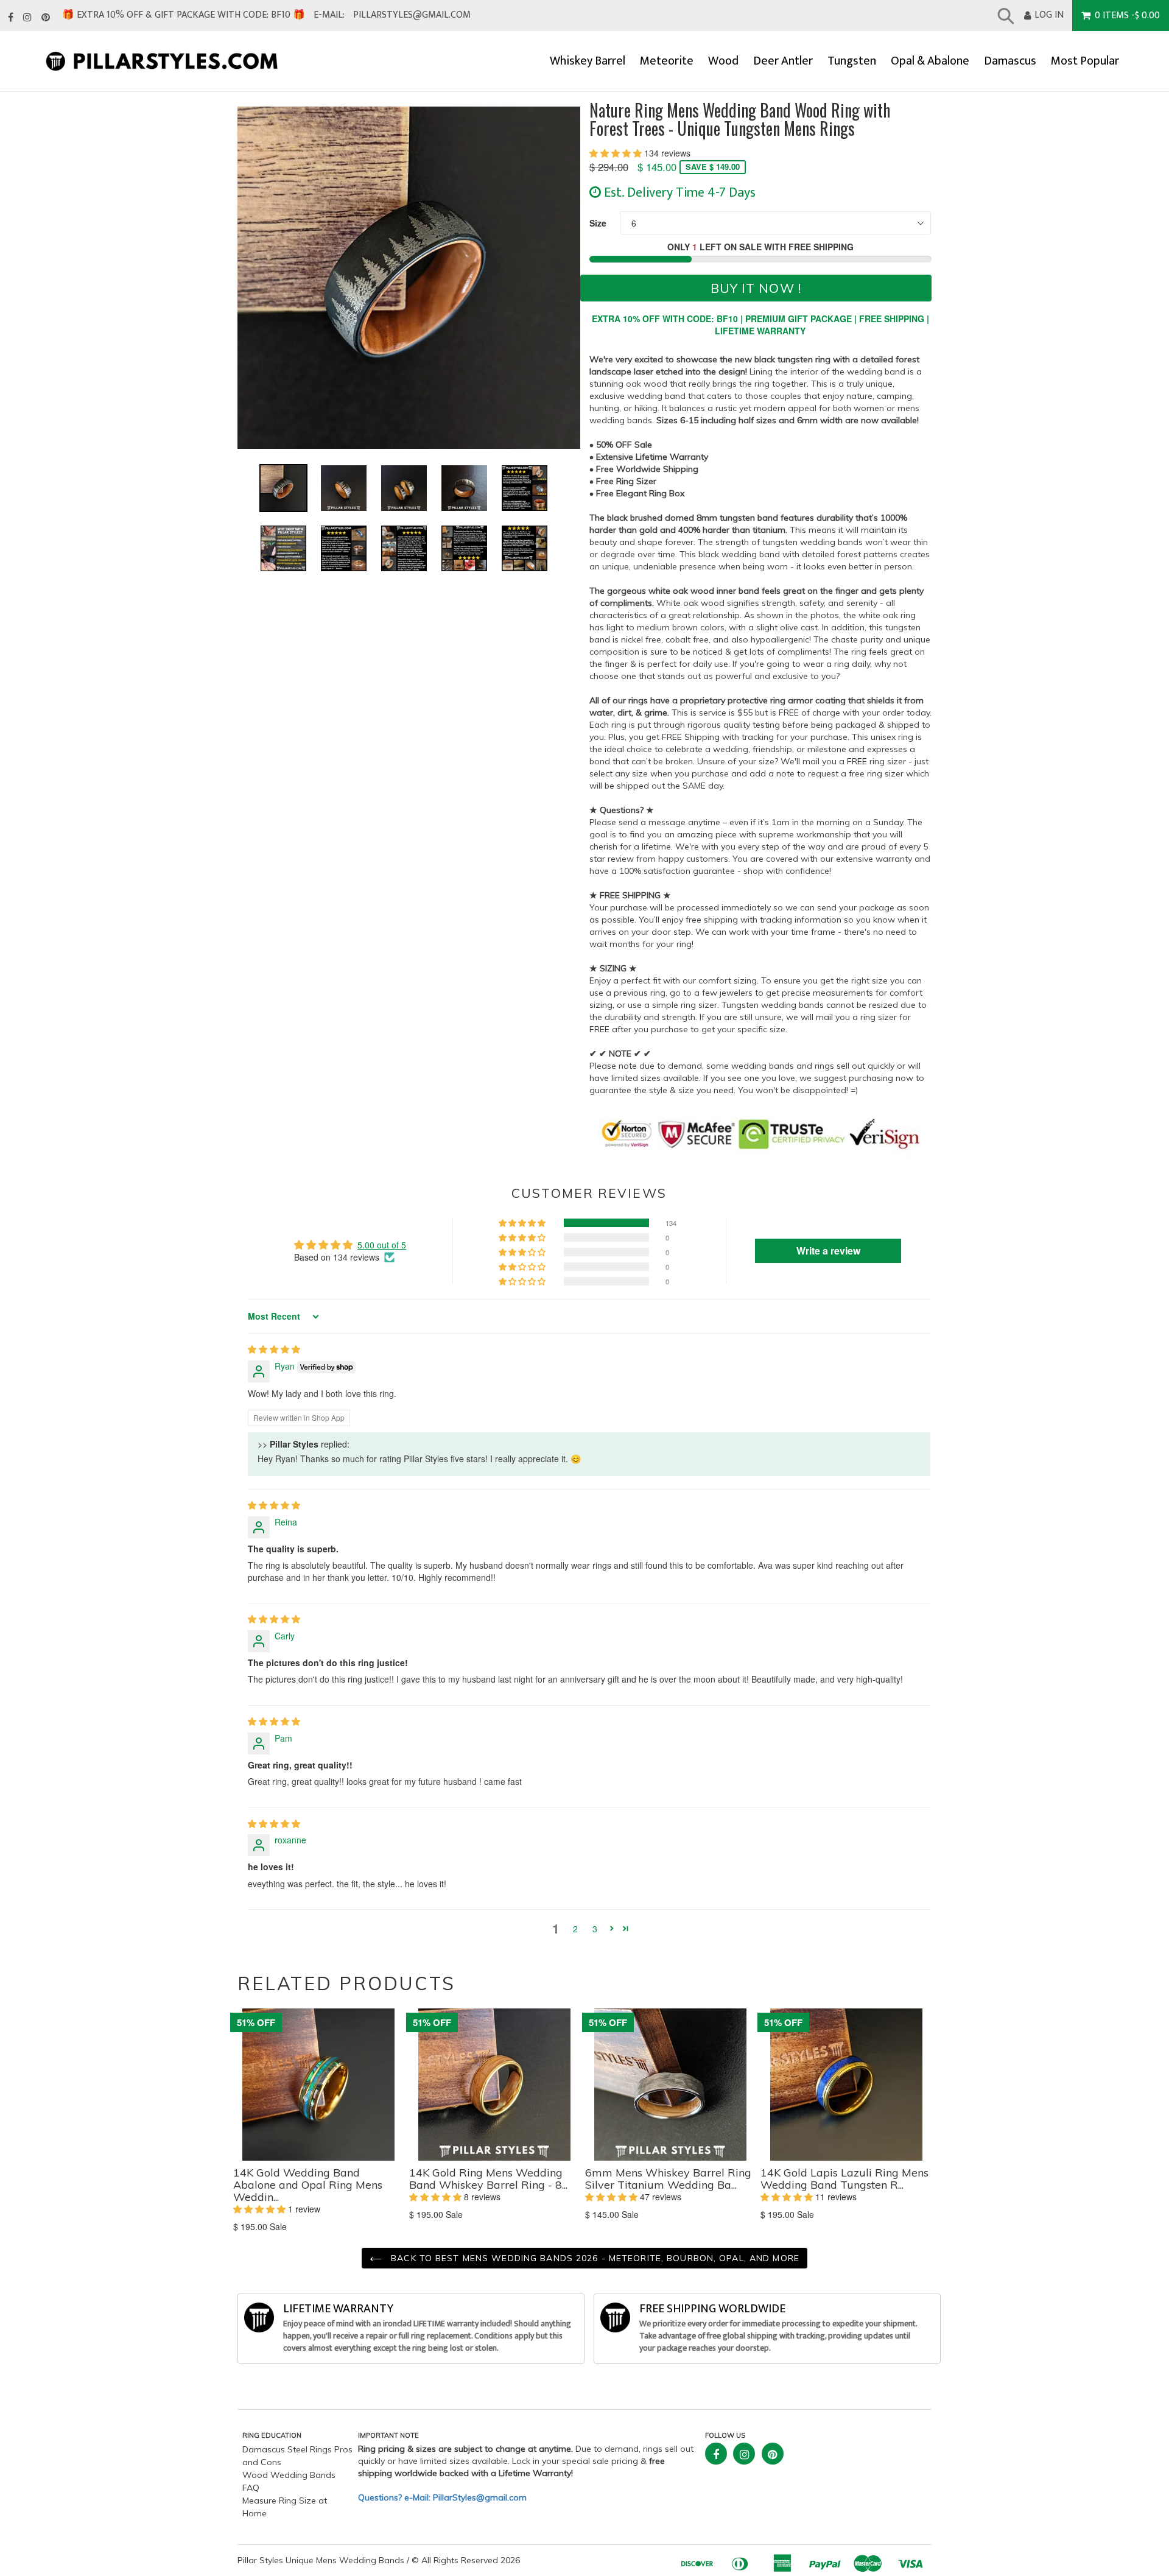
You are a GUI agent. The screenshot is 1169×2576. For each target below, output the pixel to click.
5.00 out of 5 (382, 1245)
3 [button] (595, 1929)
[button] (617, 153)
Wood (723, 61)
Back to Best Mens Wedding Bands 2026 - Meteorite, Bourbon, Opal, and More (594, 2258)
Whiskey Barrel (588, 61)
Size (598, 223)
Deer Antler (783, 61)
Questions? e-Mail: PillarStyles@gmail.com (442, 2497)
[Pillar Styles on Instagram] (27, 18)
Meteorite (667, 61)
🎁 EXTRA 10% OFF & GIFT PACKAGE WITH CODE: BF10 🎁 (184, 15)
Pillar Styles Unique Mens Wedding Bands (321, 2560)
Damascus (1010, 61)
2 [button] (575, 1929)
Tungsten (852, 61)
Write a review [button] (828, 1251)
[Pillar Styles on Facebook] (11, 18)
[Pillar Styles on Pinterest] (46, 18)
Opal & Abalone (930, 61)
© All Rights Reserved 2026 (466, 2560)
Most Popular (1085, 61)
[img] (274, 1349)
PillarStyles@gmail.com (412, 15)
